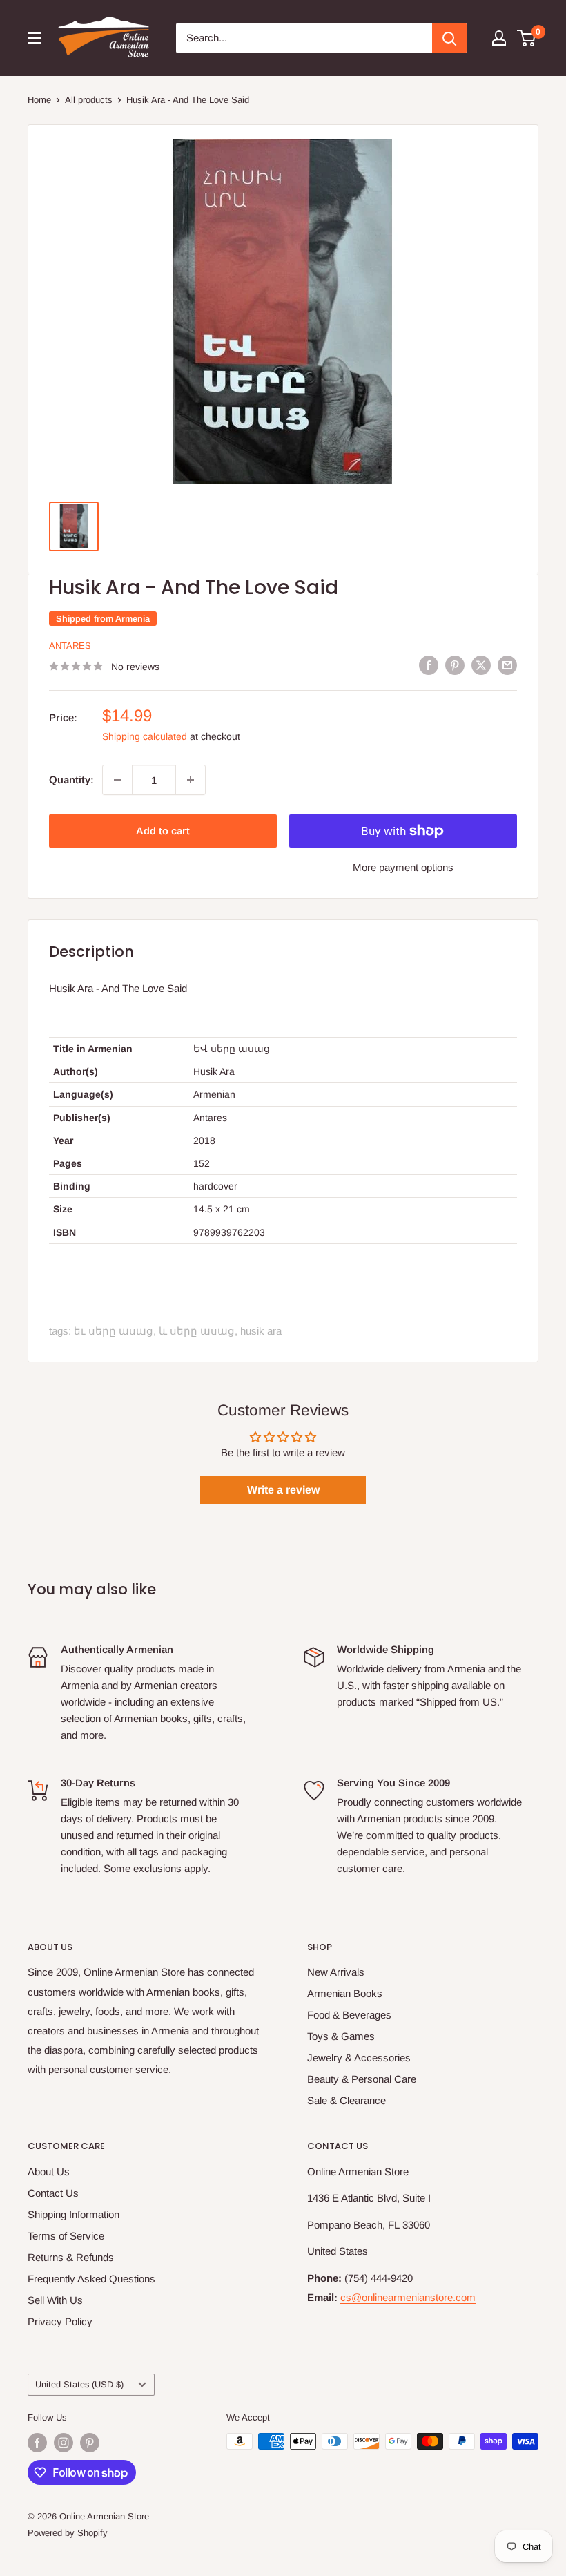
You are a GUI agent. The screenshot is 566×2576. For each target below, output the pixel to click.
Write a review (283, 1490)
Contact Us (53, 2193)
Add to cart (163, 831)
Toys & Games (341, 2036)
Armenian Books (345, 1993)
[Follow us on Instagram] (64, 2443)
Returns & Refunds (71, 2257)
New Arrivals (336, 1972)
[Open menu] (35, 38)
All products (89, 100)
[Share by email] (507, 665)
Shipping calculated (145, 736)
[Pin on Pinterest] (455, 665)
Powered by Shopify (68, 2533)
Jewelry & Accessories (359, 2058)
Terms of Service (66, 2236)
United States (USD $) (79, 2384)
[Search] (449, 38)
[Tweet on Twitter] (481, 665)
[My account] (499, 38)
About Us (49, 2172)
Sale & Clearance (347, 2100)
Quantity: (71, 780)
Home (39, 100)
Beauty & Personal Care (362, 2079)
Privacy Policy (60, 2321)
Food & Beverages (349, 2015)
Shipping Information (74, 2214)
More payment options (403, 867)
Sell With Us (55, 2300)
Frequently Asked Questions (91, 2279)
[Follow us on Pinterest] (90, 2443)
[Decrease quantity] (117, 780)
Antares (70, 646)
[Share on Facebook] (429, 665)
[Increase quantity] (191, 780)
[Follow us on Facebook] (37, 2443)
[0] (527, 38)
